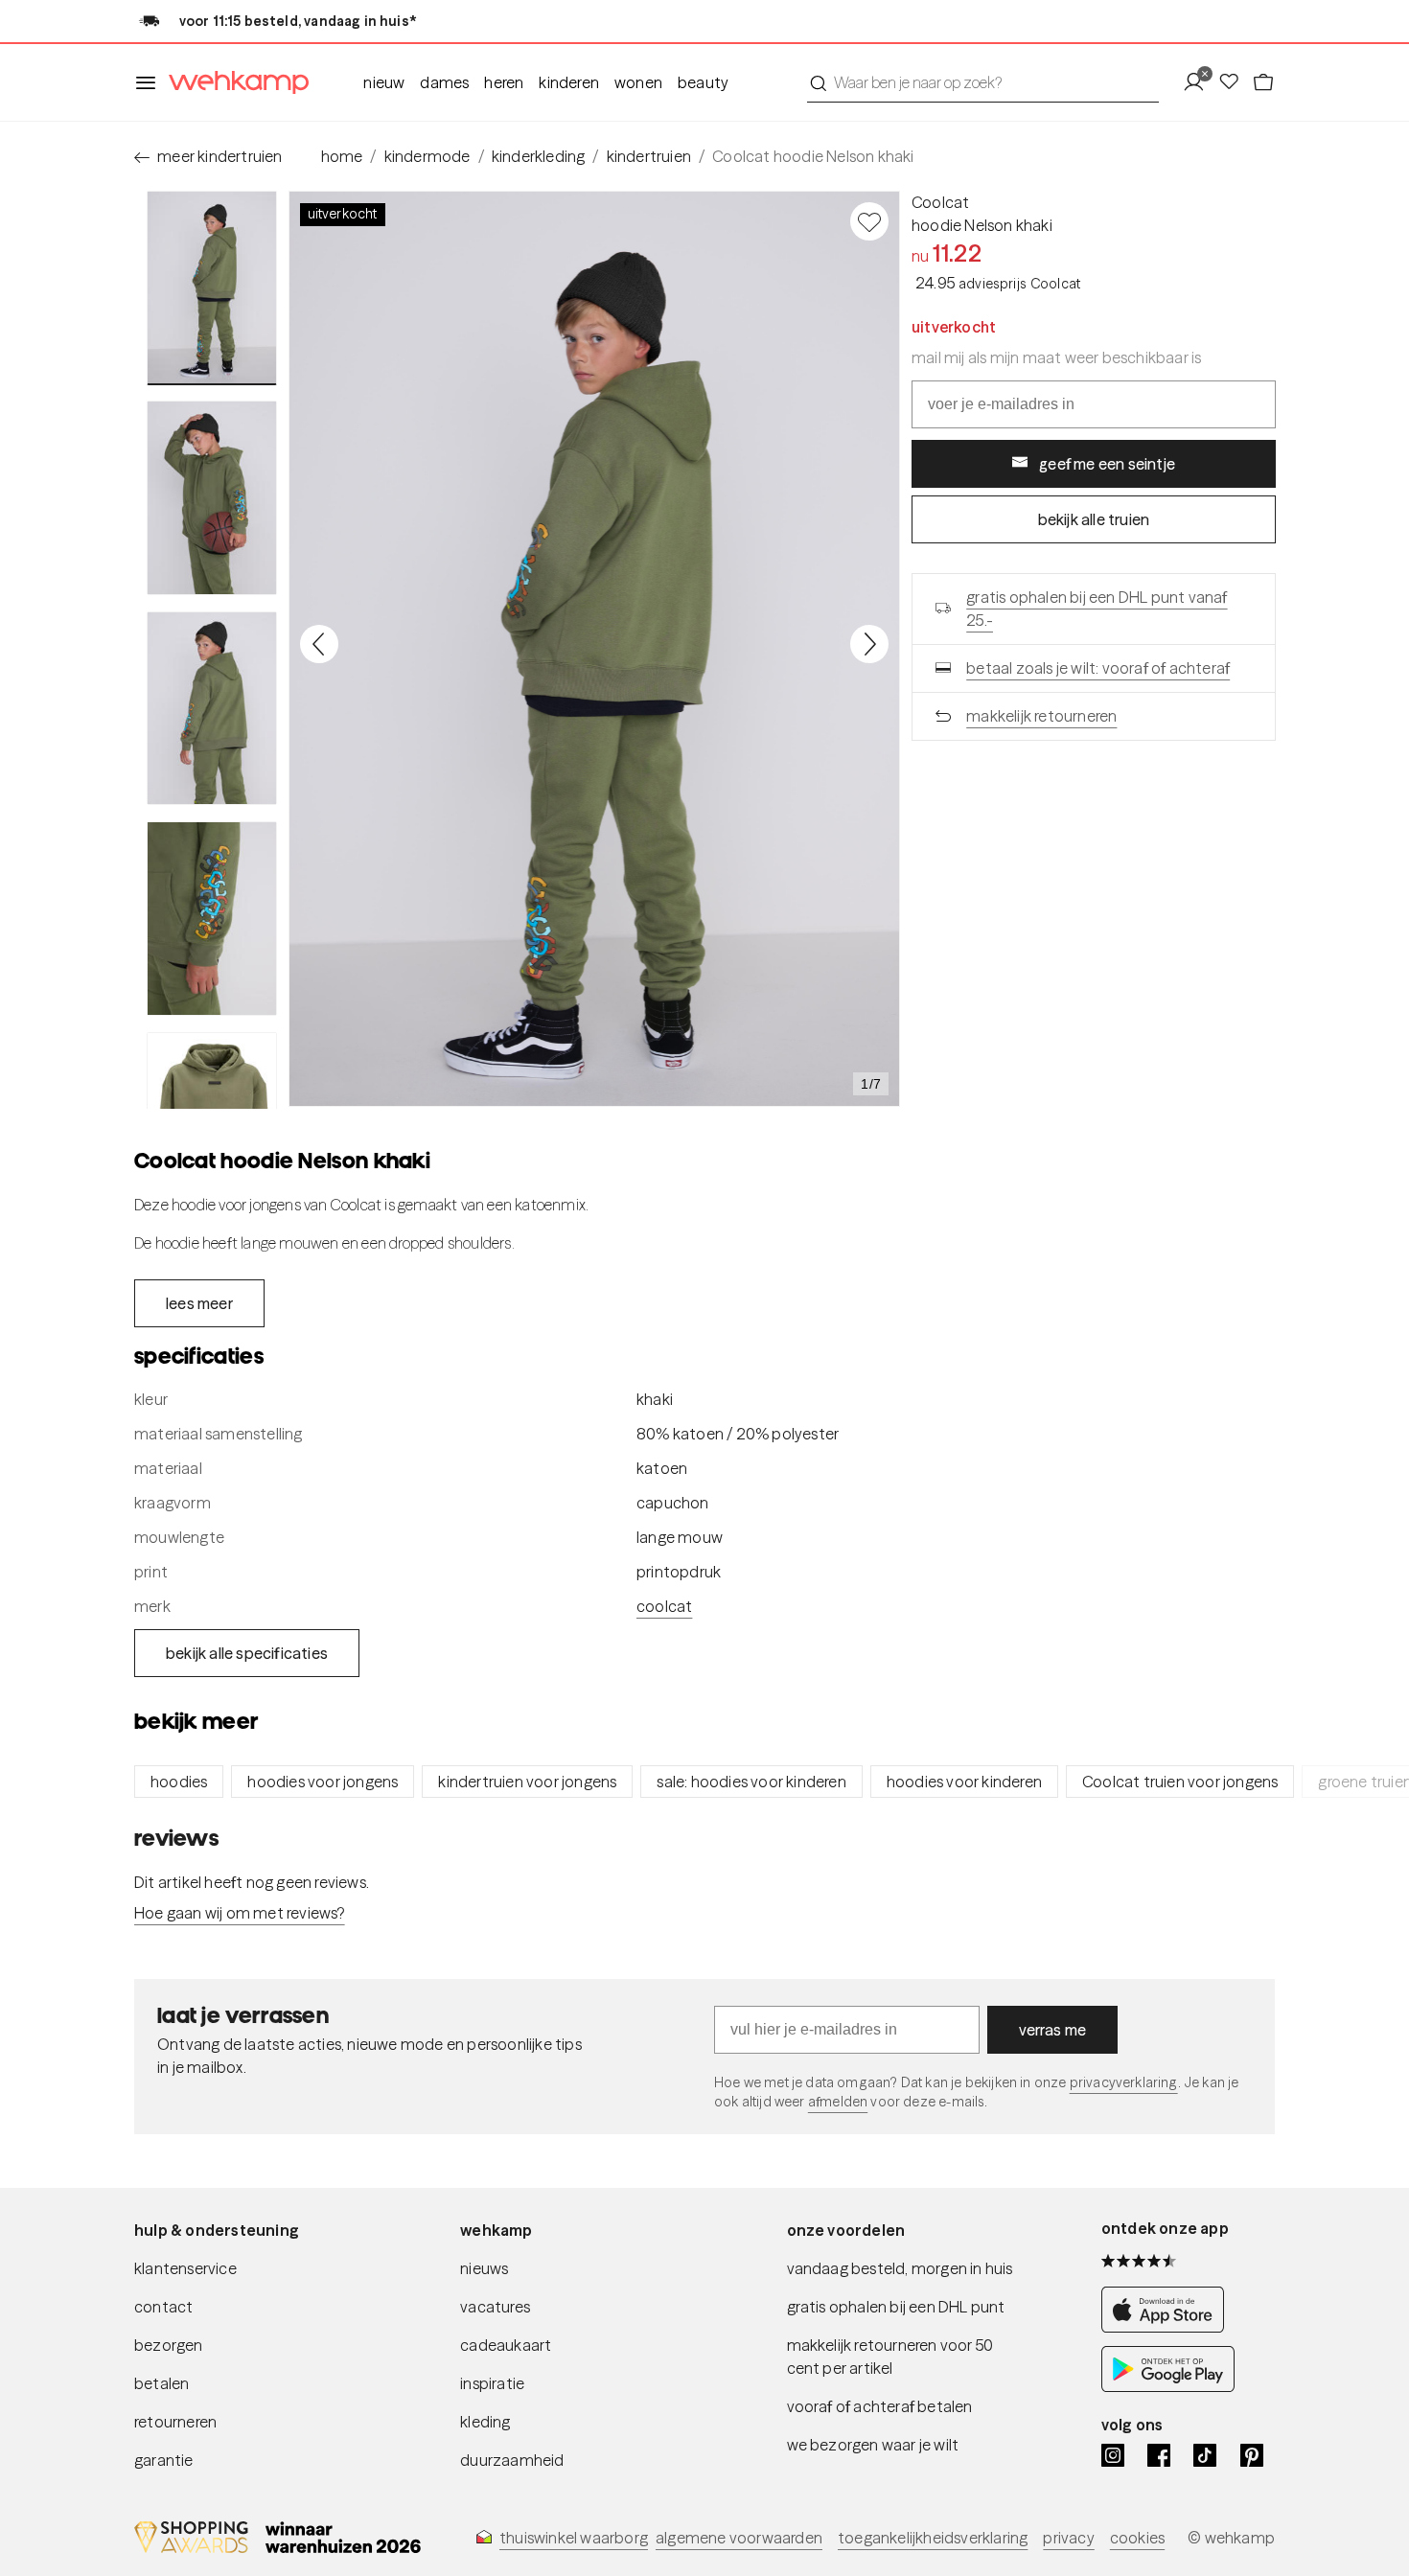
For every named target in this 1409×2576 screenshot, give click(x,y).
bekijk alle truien (1094, 519)
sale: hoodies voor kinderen (751, 1782)
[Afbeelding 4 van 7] (212, 918)
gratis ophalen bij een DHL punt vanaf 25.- (1097, 609)
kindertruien (649, 156)
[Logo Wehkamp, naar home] (233, 83)
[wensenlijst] (1235, 82)
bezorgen (169, 2345)
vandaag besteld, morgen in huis (900, 2268)
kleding (485, 2422)
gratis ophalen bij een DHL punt (896, 2307)
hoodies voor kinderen (964, 1782)
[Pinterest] (1252, 2455)
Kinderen (569, 82)
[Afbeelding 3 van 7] (212, 708)
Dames (444, 82)
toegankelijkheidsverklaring (933, 2538)
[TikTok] (1205, 2455)
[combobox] (983, 82)
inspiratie (492, 2383)
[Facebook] (1159, 2455)
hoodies (179, 1782)
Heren (504, 82)
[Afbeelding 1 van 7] (212, 288)
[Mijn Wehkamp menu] (1200, 82)
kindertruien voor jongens (527, 1782)
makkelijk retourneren (1041, 716)
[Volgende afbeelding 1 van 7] (869, 644)
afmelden (838, 2102)
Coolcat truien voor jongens (1180, 1782)
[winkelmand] (1263, 82)
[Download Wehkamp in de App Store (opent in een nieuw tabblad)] (1168, 2327)
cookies (1137, 2538)
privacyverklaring (1124, 2082)
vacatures (495, 2307)
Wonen (638, 82)
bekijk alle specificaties (247, 1653)
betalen (162, 2383)
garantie (164, 2460)
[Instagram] (1113, 2455)
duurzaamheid (512, 2460)
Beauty (703, 82)
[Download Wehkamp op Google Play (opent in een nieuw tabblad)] (1168, 2386)
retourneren (175, 2422)
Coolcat (940, 202)
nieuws (484, 2268)
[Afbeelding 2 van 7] (212, 497)
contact (163, 2307)
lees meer (199, 1303)
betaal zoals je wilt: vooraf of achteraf (1098, 668)
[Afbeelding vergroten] (594, 649)
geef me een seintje (1107, 464)
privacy (1068, 2538)
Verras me (1053, 2030)
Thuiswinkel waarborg (574, 2538)
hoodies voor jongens (323, 1782)
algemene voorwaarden (739, 2538)
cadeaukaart (506, 2345)
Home (342, 156)
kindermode (427, 156)
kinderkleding (539, 156)
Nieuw (384, 82)
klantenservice (185, 2268)
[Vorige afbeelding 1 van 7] (319, 644)
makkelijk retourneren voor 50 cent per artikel (890, 2357)
